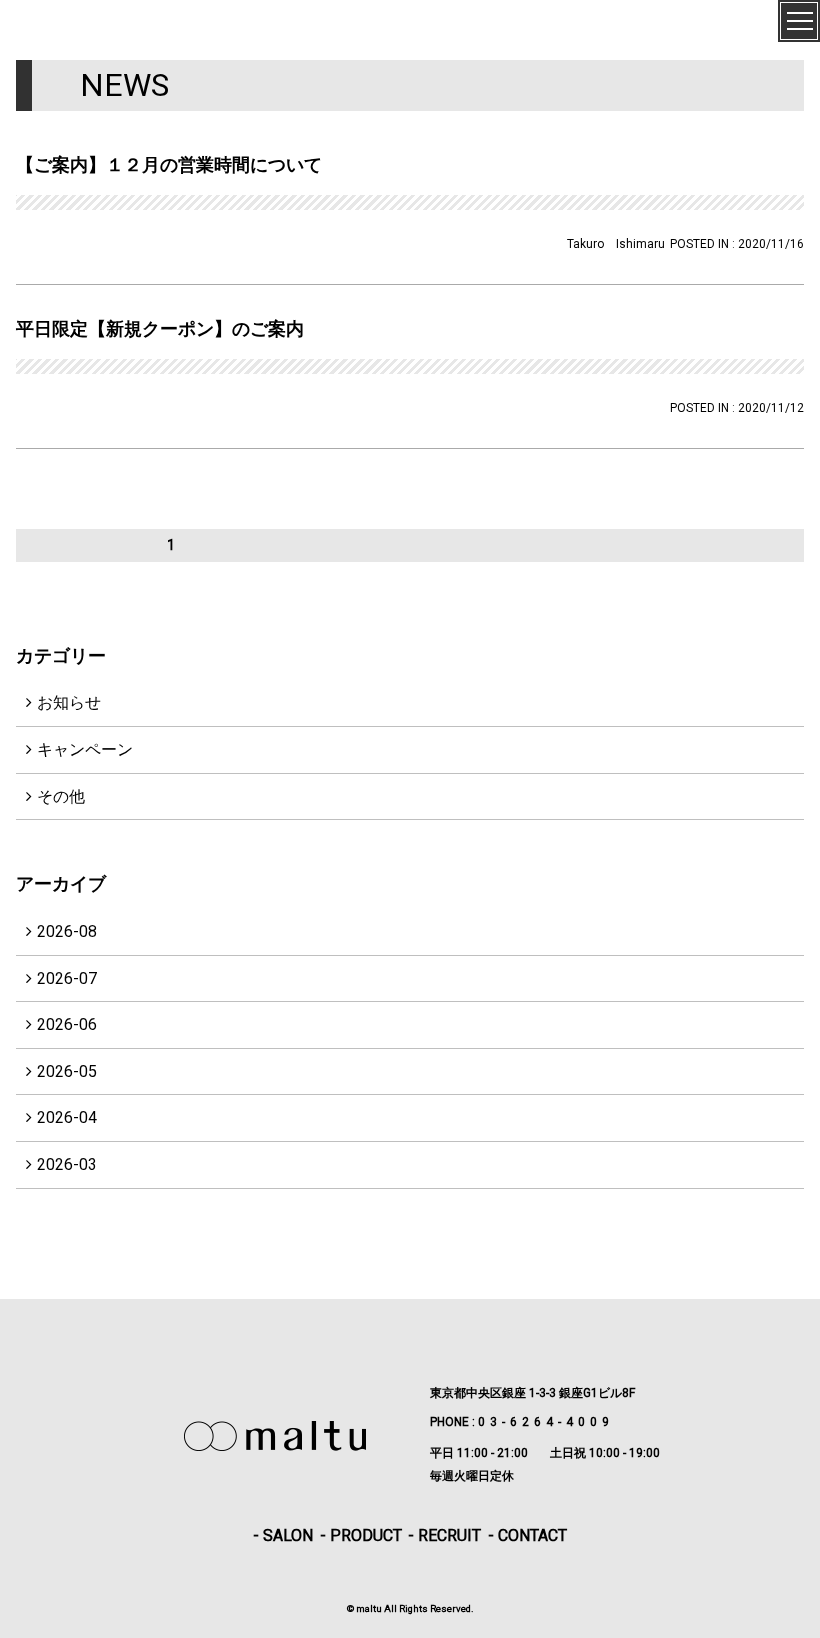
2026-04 (67, 1117)
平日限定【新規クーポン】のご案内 (160, 328)
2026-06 (67, 1024)
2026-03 (67, 1164)
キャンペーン (85, 749)
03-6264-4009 (546, 1422)
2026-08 (67, 931)
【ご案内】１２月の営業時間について (169, 164)
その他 (61, 796)
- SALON (283, 1535)
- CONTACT (527, 1535)
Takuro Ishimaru (616, 244)
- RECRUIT (444, 1535)
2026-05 (67, 1071)
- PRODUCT (361, 1535)
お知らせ (69, 702)
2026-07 (67, 978)
